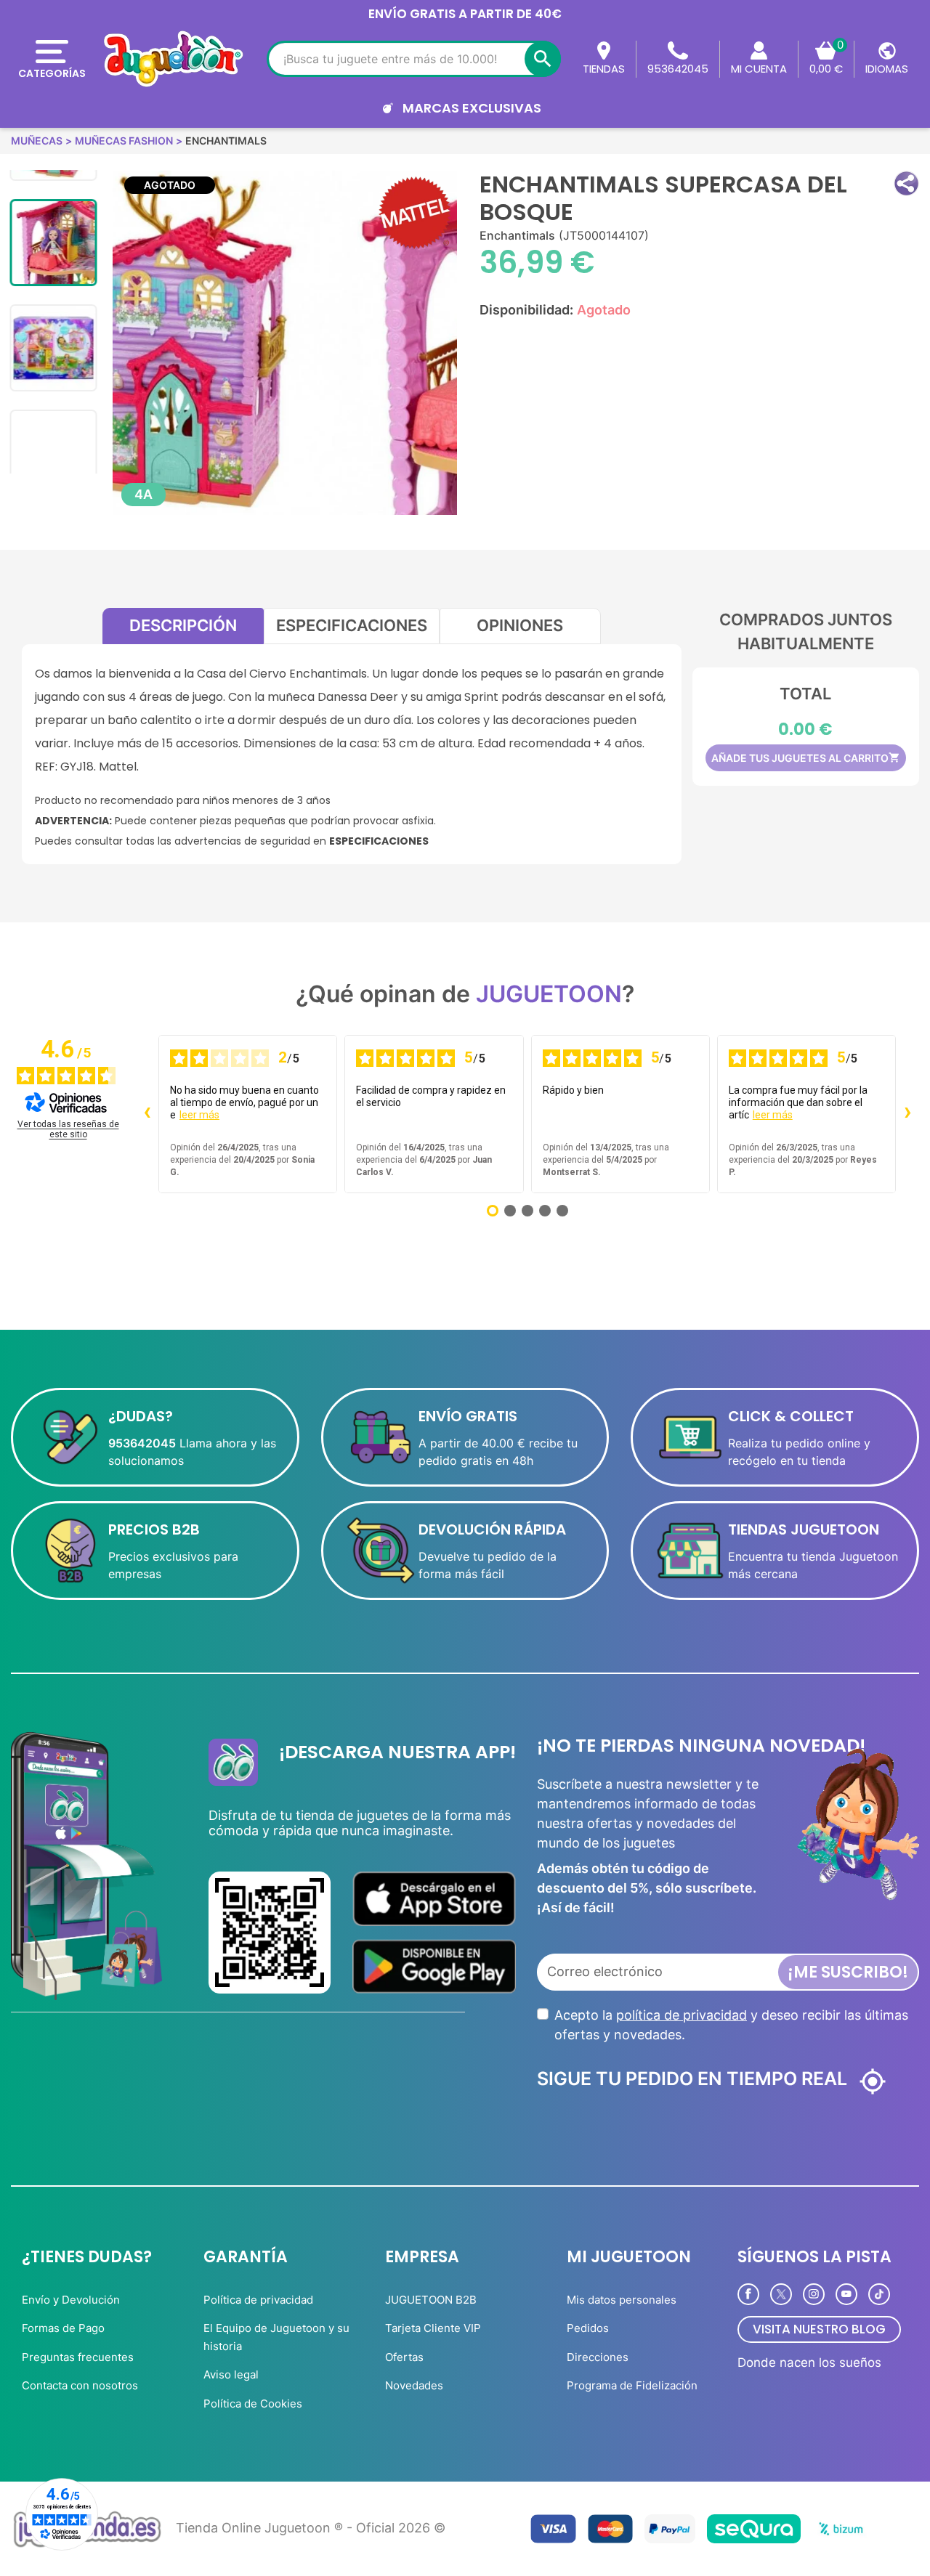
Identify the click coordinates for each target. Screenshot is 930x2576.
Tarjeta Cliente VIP (433, 2328)
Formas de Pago (63, 2328)
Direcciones (598, 2357)
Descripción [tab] (183, 625)
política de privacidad (682, 2015)
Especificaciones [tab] (352, 625)
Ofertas (404, 2357)
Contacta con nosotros (80, 2385)
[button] (906, 183)
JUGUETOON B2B (431, 2300)
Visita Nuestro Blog (819, 2329)
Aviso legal (231, 2374)
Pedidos (588, 2328)
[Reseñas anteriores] (147, 1114)
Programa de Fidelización (632, 2385)
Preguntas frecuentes (78, 2357)
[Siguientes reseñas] (907, 1114)
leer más (199, 1115)
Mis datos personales (622, 2300)
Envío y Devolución (71, 2300)
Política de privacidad (258, 2300)
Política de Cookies (253, 2404)
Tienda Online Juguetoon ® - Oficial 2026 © (311, 2528)
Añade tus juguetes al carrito (806, 758)
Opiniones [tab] (520, 625)
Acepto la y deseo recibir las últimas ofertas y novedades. (731, 2025)
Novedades (414, 2385)
